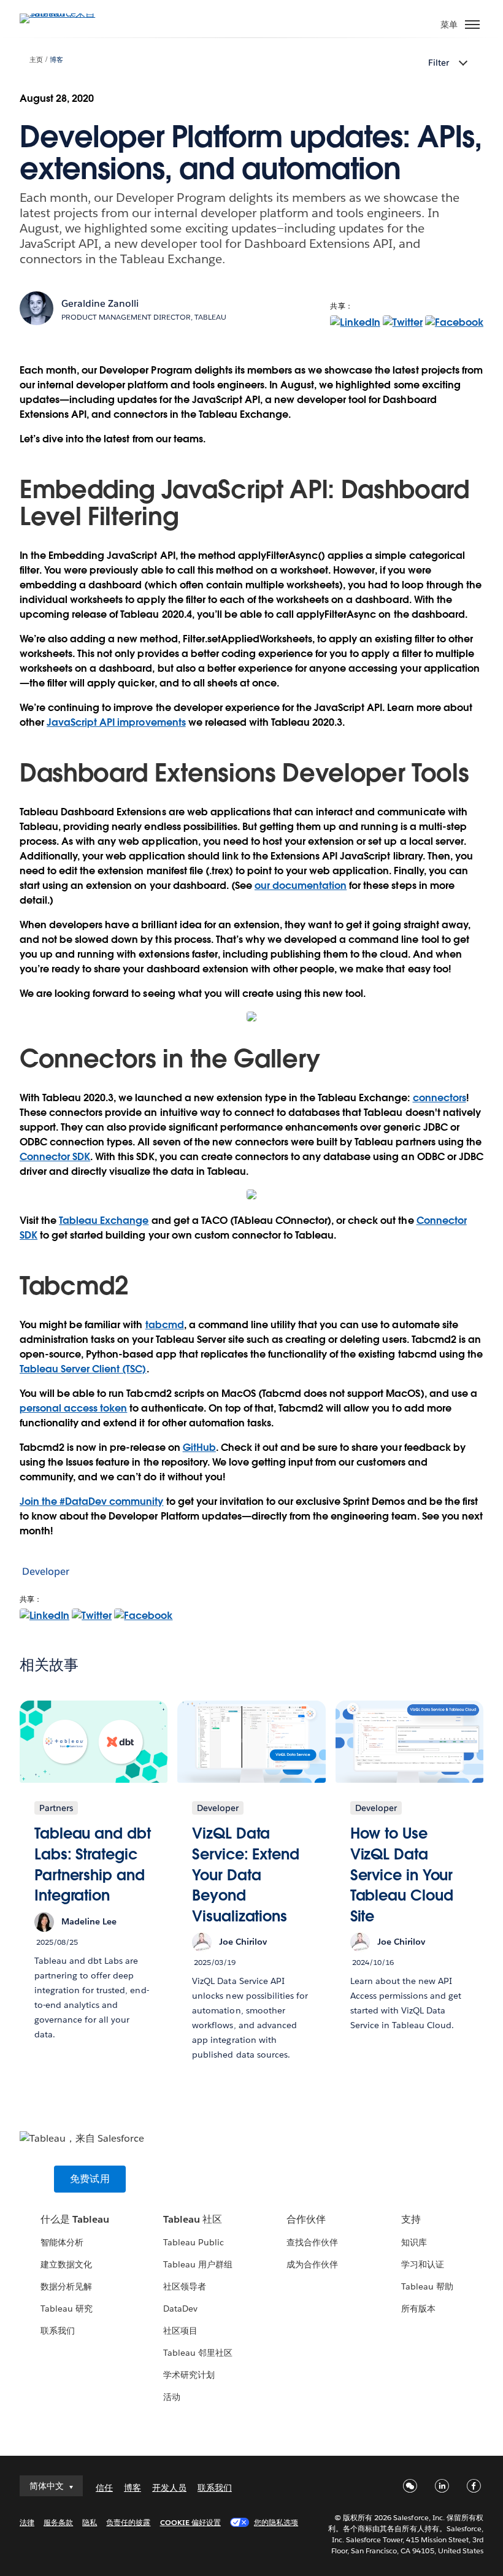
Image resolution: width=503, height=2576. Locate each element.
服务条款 (58, 2522)
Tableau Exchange (104, 1221)
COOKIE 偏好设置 (190, 2522)
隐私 (90, 2522)
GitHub (199, 1448)
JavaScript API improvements (116, 722)
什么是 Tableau (75, 2219)
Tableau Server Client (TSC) (83, 1369)
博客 (56, 60)
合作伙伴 (306, 2219)
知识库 (414, 2242)
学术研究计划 (189, 2375)
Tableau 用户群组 (198, 2264)
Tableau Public (194, 2242)
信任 (104, 2488)
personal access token (73, 1408)
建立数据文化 (66, 2264)
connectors (440, 1098)
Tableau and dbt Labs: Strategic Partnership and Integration (93, 1864)
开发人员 (169, 2488)
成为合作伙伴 (312, 2264)
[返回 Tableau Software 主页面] (63, 13)
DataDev (180, 2309)
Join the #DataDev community (92, 1501)
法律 (27, 2522)
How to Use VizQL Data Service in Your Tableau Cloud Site (402, 1874)
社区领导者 (185, 2286)
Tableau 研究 (67, 2309)
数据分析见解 (66, 2286)
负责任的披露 (128, 2522)
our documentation (301, 886)
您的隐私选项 (276, 2522)
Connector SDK (55, 1157)
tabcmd (165, 1325)
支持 (411, 2219)
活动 (172, 2397)
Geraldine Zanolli (100, 303)
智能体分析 (62, 2242)
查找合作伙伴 (312, 2242)
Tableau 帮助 (427, 2286)
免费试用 (90, 2179)
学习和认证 (423, 2264)
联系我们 (58, 2331)
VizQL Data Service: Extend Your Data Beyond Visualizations (246, 1874)
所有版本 (418, 2309)
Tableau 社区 (193, 2219)
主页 (36, 60)
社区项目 (180, 2331)
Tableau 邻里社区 (198, 2353)
